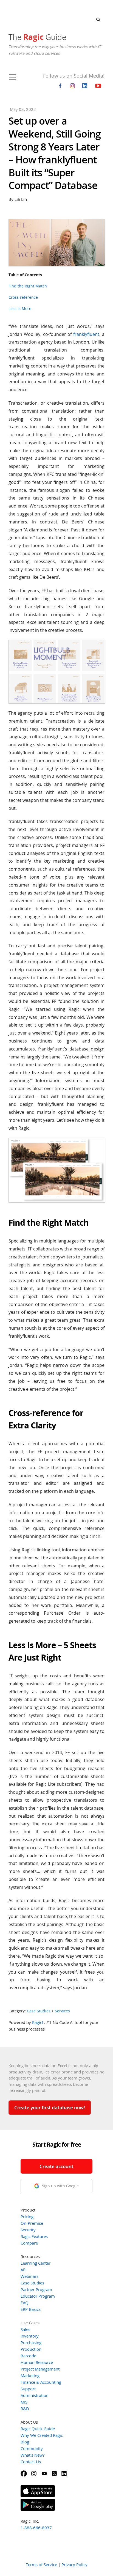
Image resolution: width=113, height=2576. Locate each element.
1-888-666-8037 (36, 2528)
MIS (24, 2402)
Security (28, 2230)
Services (62, 2011)
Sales (25, 2329)
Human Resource (37, 2362)
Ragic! (38, 2022)
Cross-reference (23, 297)
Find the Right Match (28, 286)
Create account (56, 2166)
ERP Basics (31, 2309)
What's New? (33, 2455)
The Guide (37, 37)
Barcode (28, 2356)
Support (28, 2389)
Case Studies (39, 2011)
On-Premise (32, 2223)
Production (31, 2349)
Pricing (27, 2216)
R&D (25, 2408)
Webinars (29, 2276)
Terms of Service (41, 2564)
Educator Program (38, 2296)
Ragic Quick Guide (38, 2429)
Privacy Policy (74, 2564)
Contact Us (31, 2462)
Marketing (30, 2375)
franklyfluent (86, 334)
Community (32, 2448)
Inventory (30, 2336)
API (24, 2270)
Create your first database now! (50, 2107)
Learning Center (36, 2263)
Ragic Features (34, 2236)
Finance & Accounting (41, 2382)
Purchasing (31, 2342)
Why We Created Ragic (42, 2435)
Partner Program (36, 2289)
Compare (29, 2243)
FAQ (25, 2303)
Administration (35, 2395)
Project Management (40, 2369)
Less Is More (20, 308)
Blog (25, 2442)
